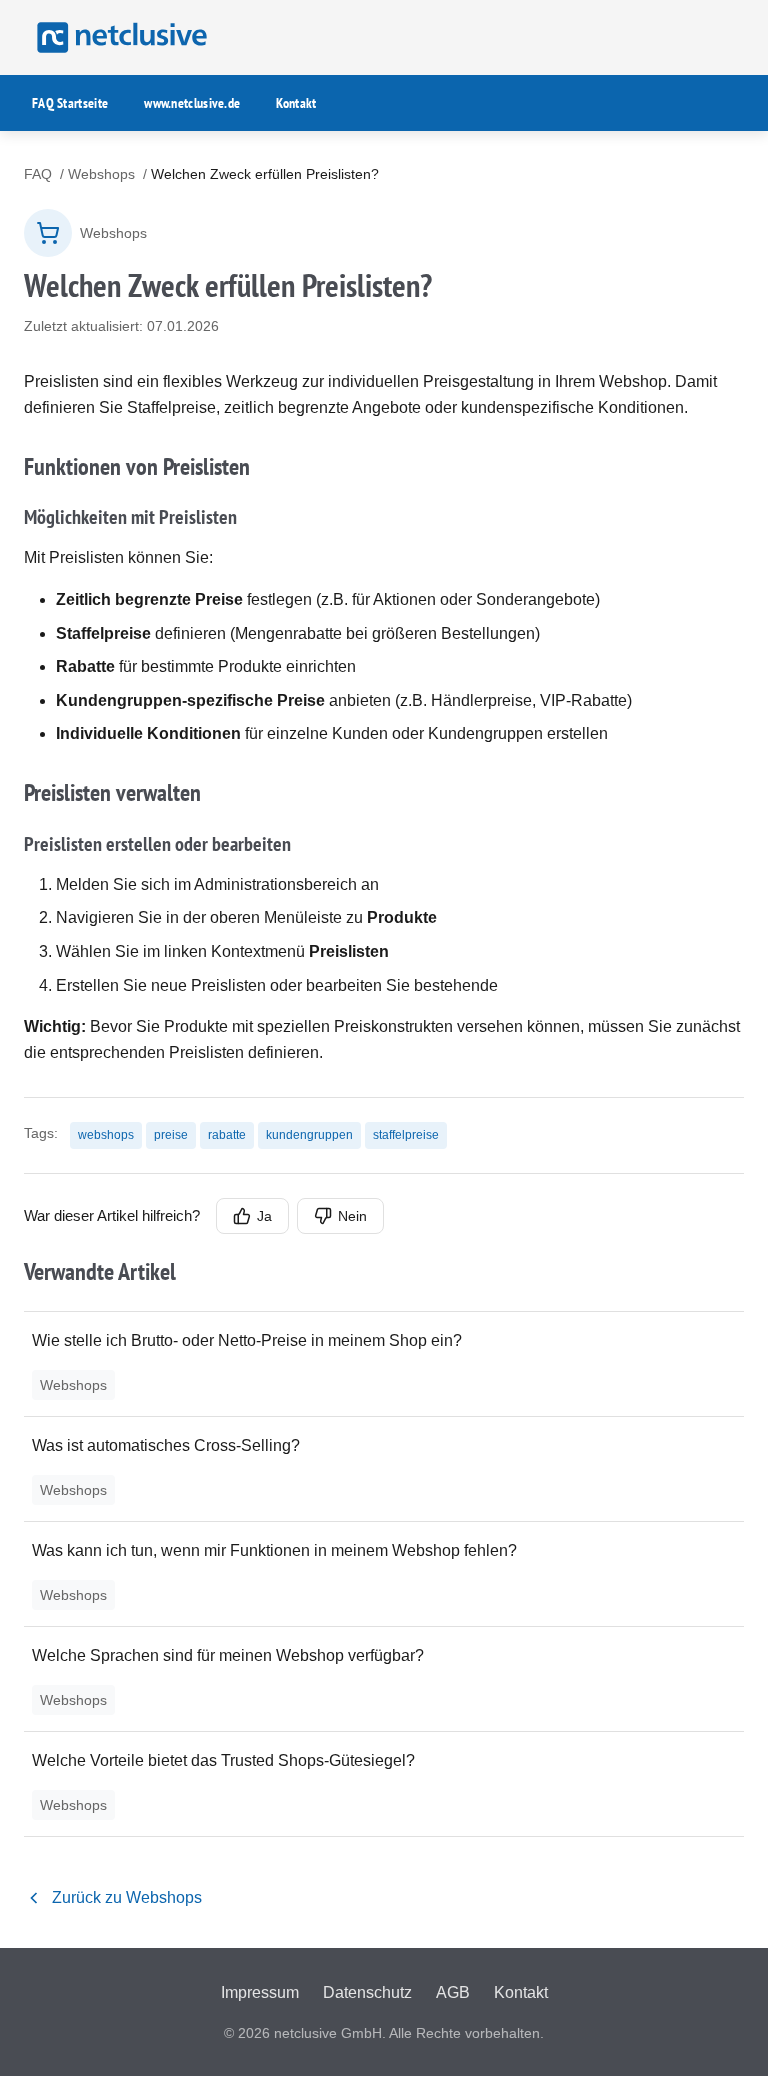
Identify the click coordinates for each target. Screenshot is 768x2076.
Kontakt (296, 103)
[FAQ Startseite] (119, 37)
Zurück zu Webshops (127, 1897)
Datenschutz (367, 1992)
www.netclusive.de (192, 103)
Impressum (260, 1992)
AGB (453, 1992)
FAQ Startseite (70, 103)
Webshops (101, 174)
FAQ (38, 174)
